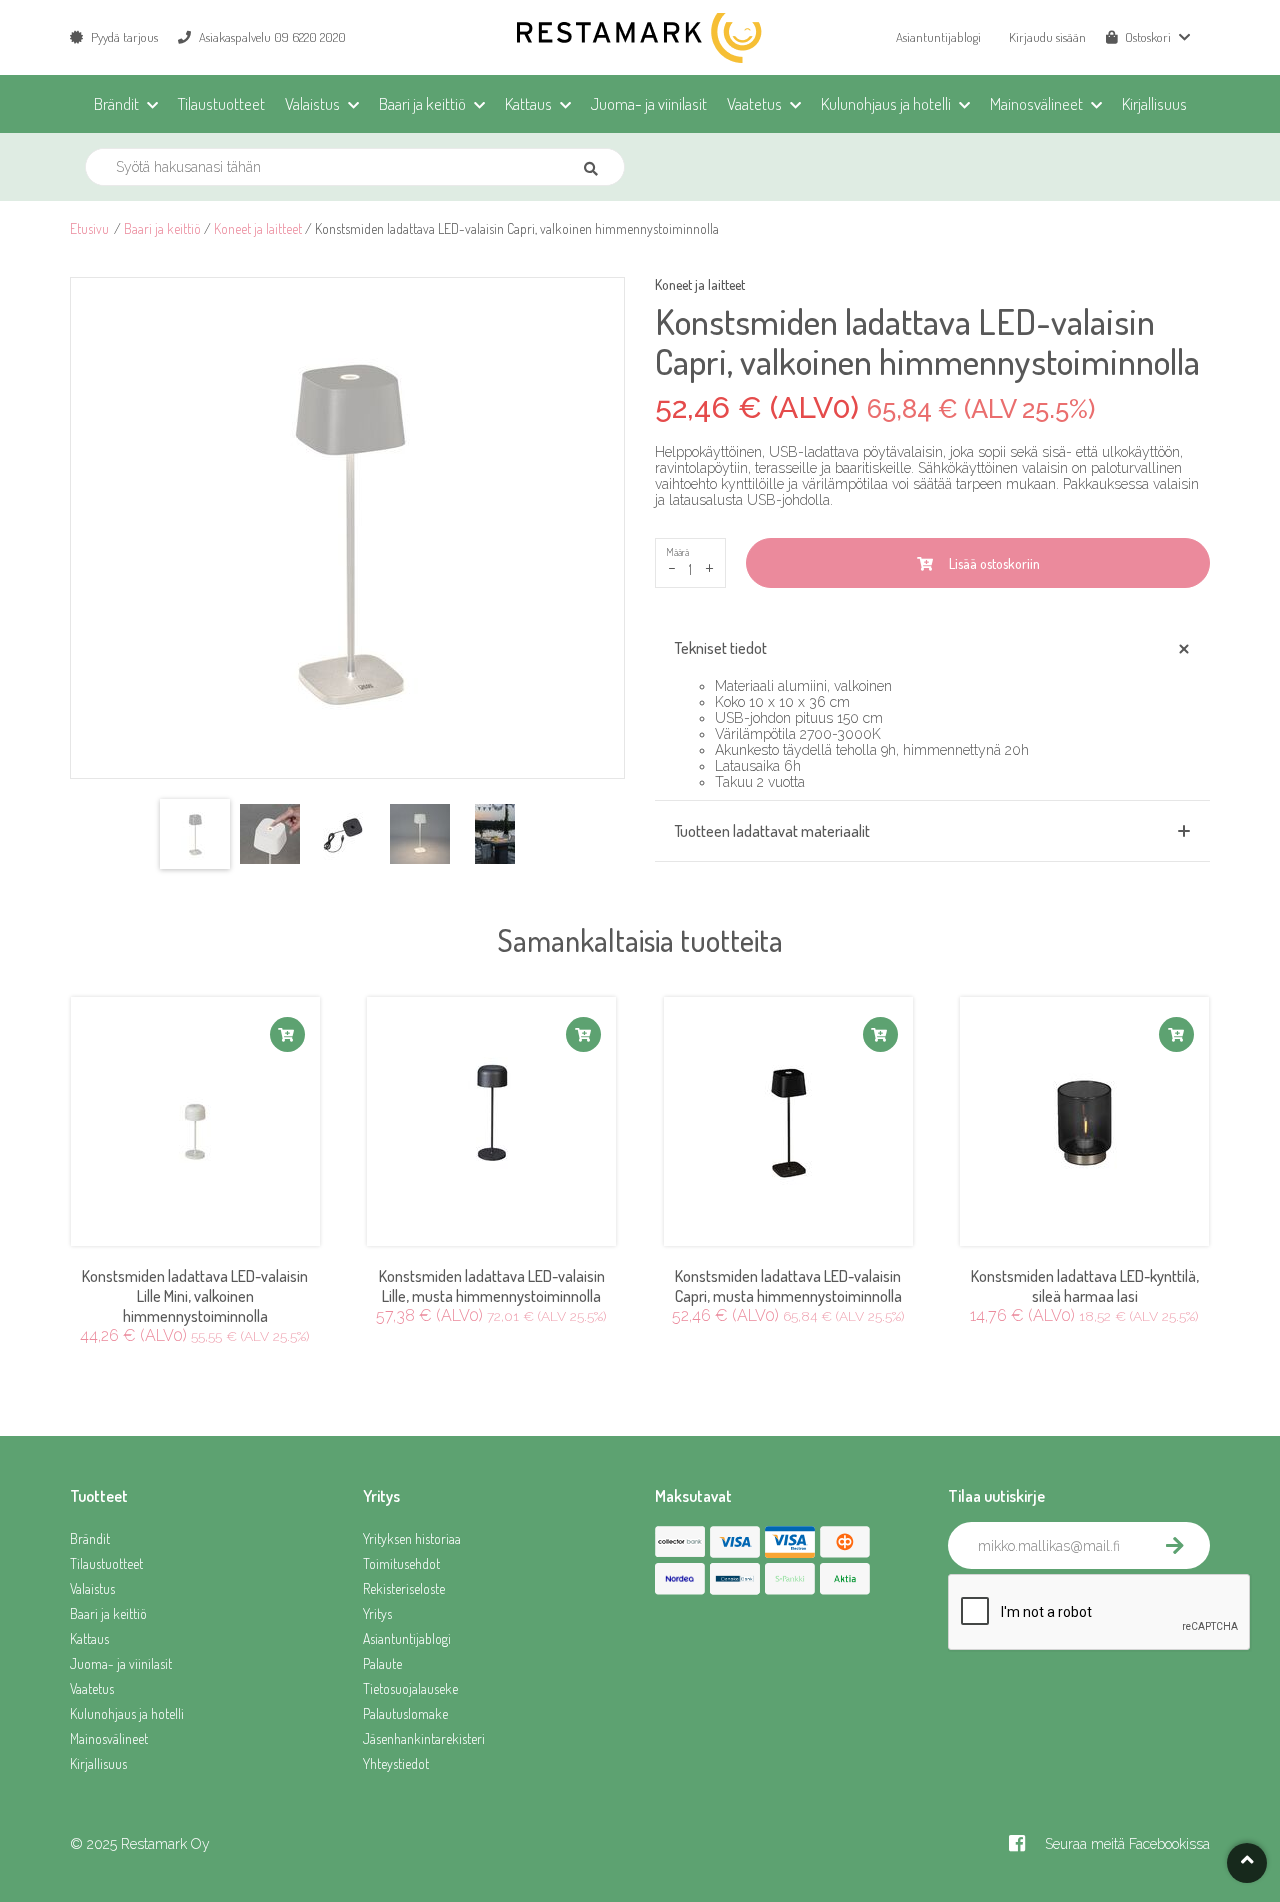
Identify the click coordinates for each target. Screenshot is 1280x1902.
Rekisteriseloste (404, 1588)
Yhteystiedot (396, 1763)
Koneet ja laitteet (258, 228)
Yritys (377, 1613)
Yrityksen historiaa (412, 1538)
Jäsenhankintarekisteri (424, 1738)
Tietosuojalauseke (410, 1688)
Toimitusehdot (401, 1563)
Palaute (382, 1663)
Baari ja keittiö (162, 228)
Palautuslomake (405, 1713)
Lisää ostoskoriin (991, 563)
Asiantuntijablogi (938, 37)
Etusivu (89, 228)
